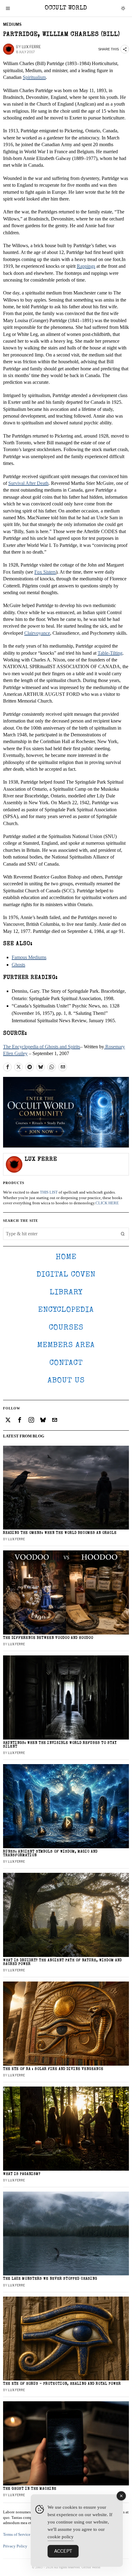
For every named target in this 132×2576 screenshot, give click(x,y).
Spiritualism (34, 77)
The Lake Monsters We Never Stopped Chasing (50, 2279)
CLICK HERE (107, 1203)
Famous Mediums (29, 957)
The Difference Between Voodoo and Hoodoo (48, 1638)
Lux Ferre (31, 47)
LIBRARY (66, 1293)
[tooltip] (7, 1067)
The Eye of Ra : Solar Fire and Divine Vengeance (53, 2069)
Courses (66, 1328)
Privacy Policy (15, 2546)
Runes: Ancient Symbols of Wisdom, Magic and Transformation (50, 1854)
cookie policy (61, 2537)
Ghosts (18, 965)
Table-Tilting (110, 653)
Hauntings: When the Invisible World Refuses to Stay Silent (60, 1745)
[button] (123, 1234)
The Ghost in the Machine (30, 2489)
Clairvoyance (37, 633)
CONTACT (66, 1363)
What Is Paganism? (22, 2174)
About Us (66, 1381)
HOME (66, 1257)
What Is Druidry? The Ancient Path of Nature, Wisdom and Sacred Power (62, 1962)
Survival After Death (28, 483)
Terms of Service (17, 2535)
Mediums (12, 24)
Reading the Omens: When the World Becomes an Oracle (60, 1533)
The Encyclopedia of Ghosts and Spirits (42, 1047)
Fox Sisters (45, 572)
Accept (63, 2551)
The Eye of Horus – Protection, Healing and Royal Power (62, 2384)
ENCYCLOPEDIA (66, 1310)
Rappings (86, 266)
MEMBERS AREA (66, 1345)
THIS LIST (49, 1192)
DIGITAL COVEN (66, 1275)
